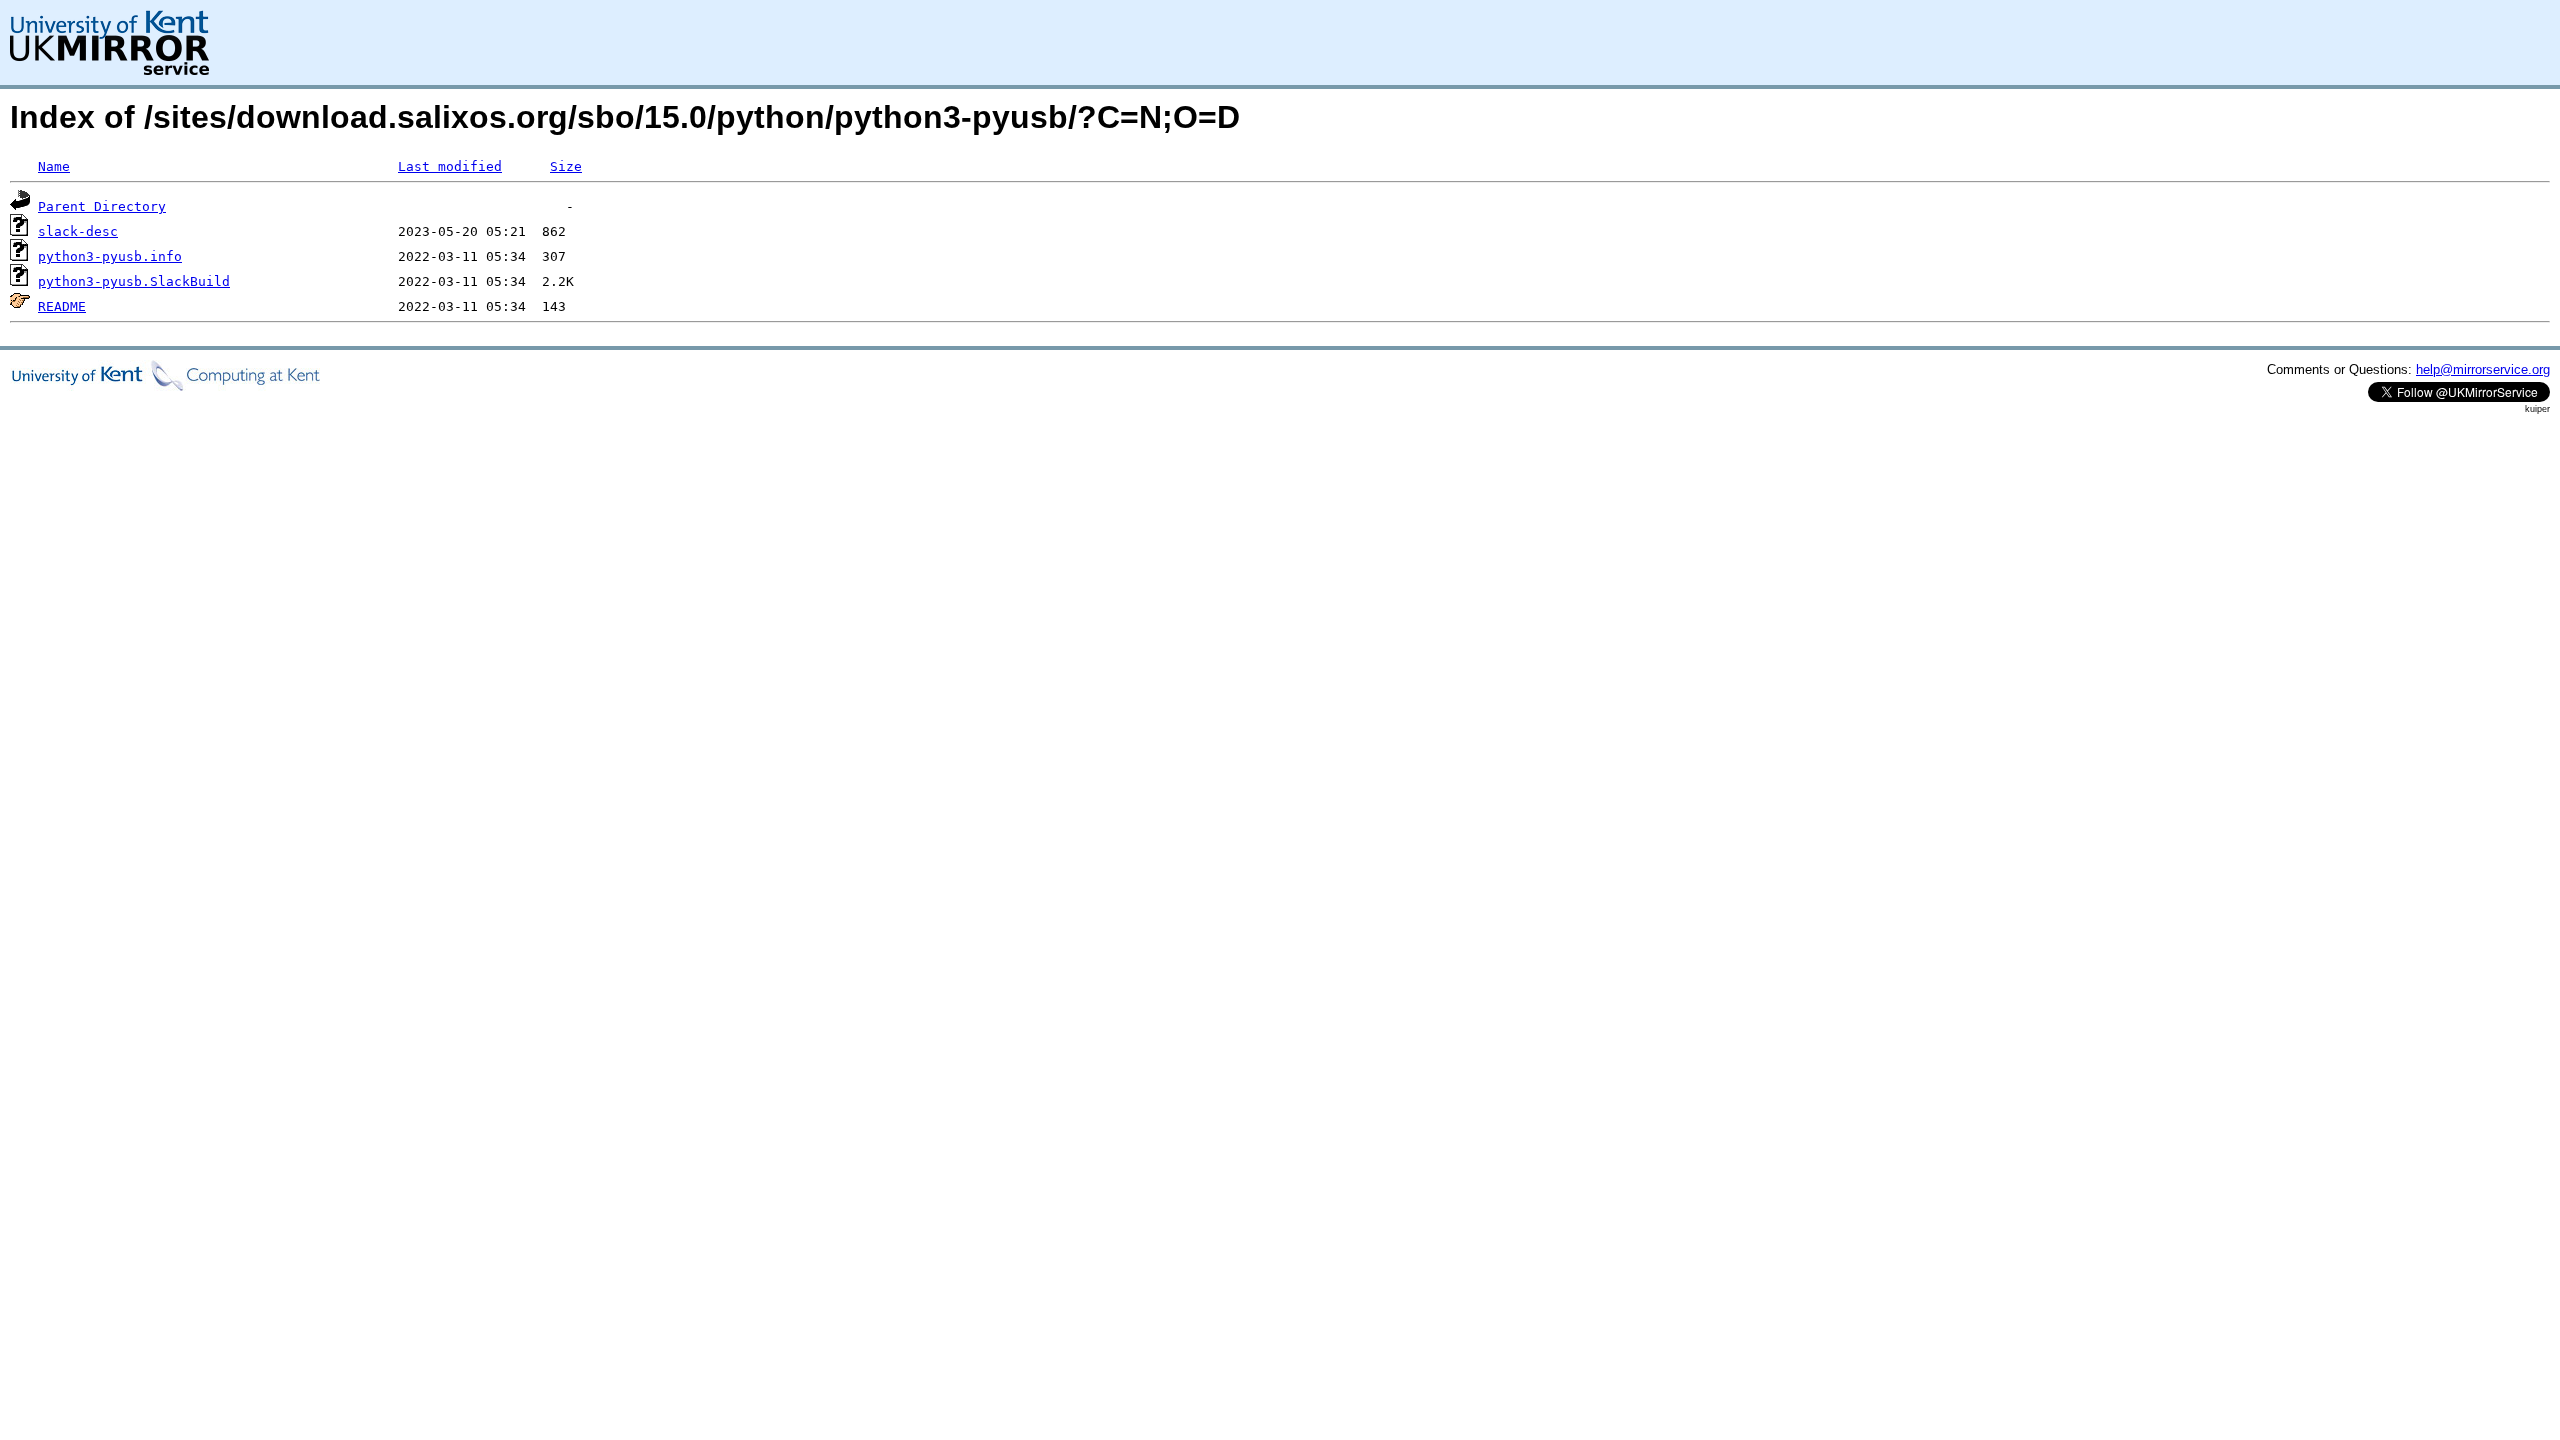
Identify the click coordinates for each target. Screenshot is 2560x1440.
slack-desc (78, 231)
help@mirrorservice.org (2483, 369)
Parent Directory (102, 206)
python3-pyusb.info (110, 256)
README (62, 306)
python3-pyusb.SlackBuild (134, 281)
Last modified (450, 166)
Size (566, 166)
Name (54, 166)
